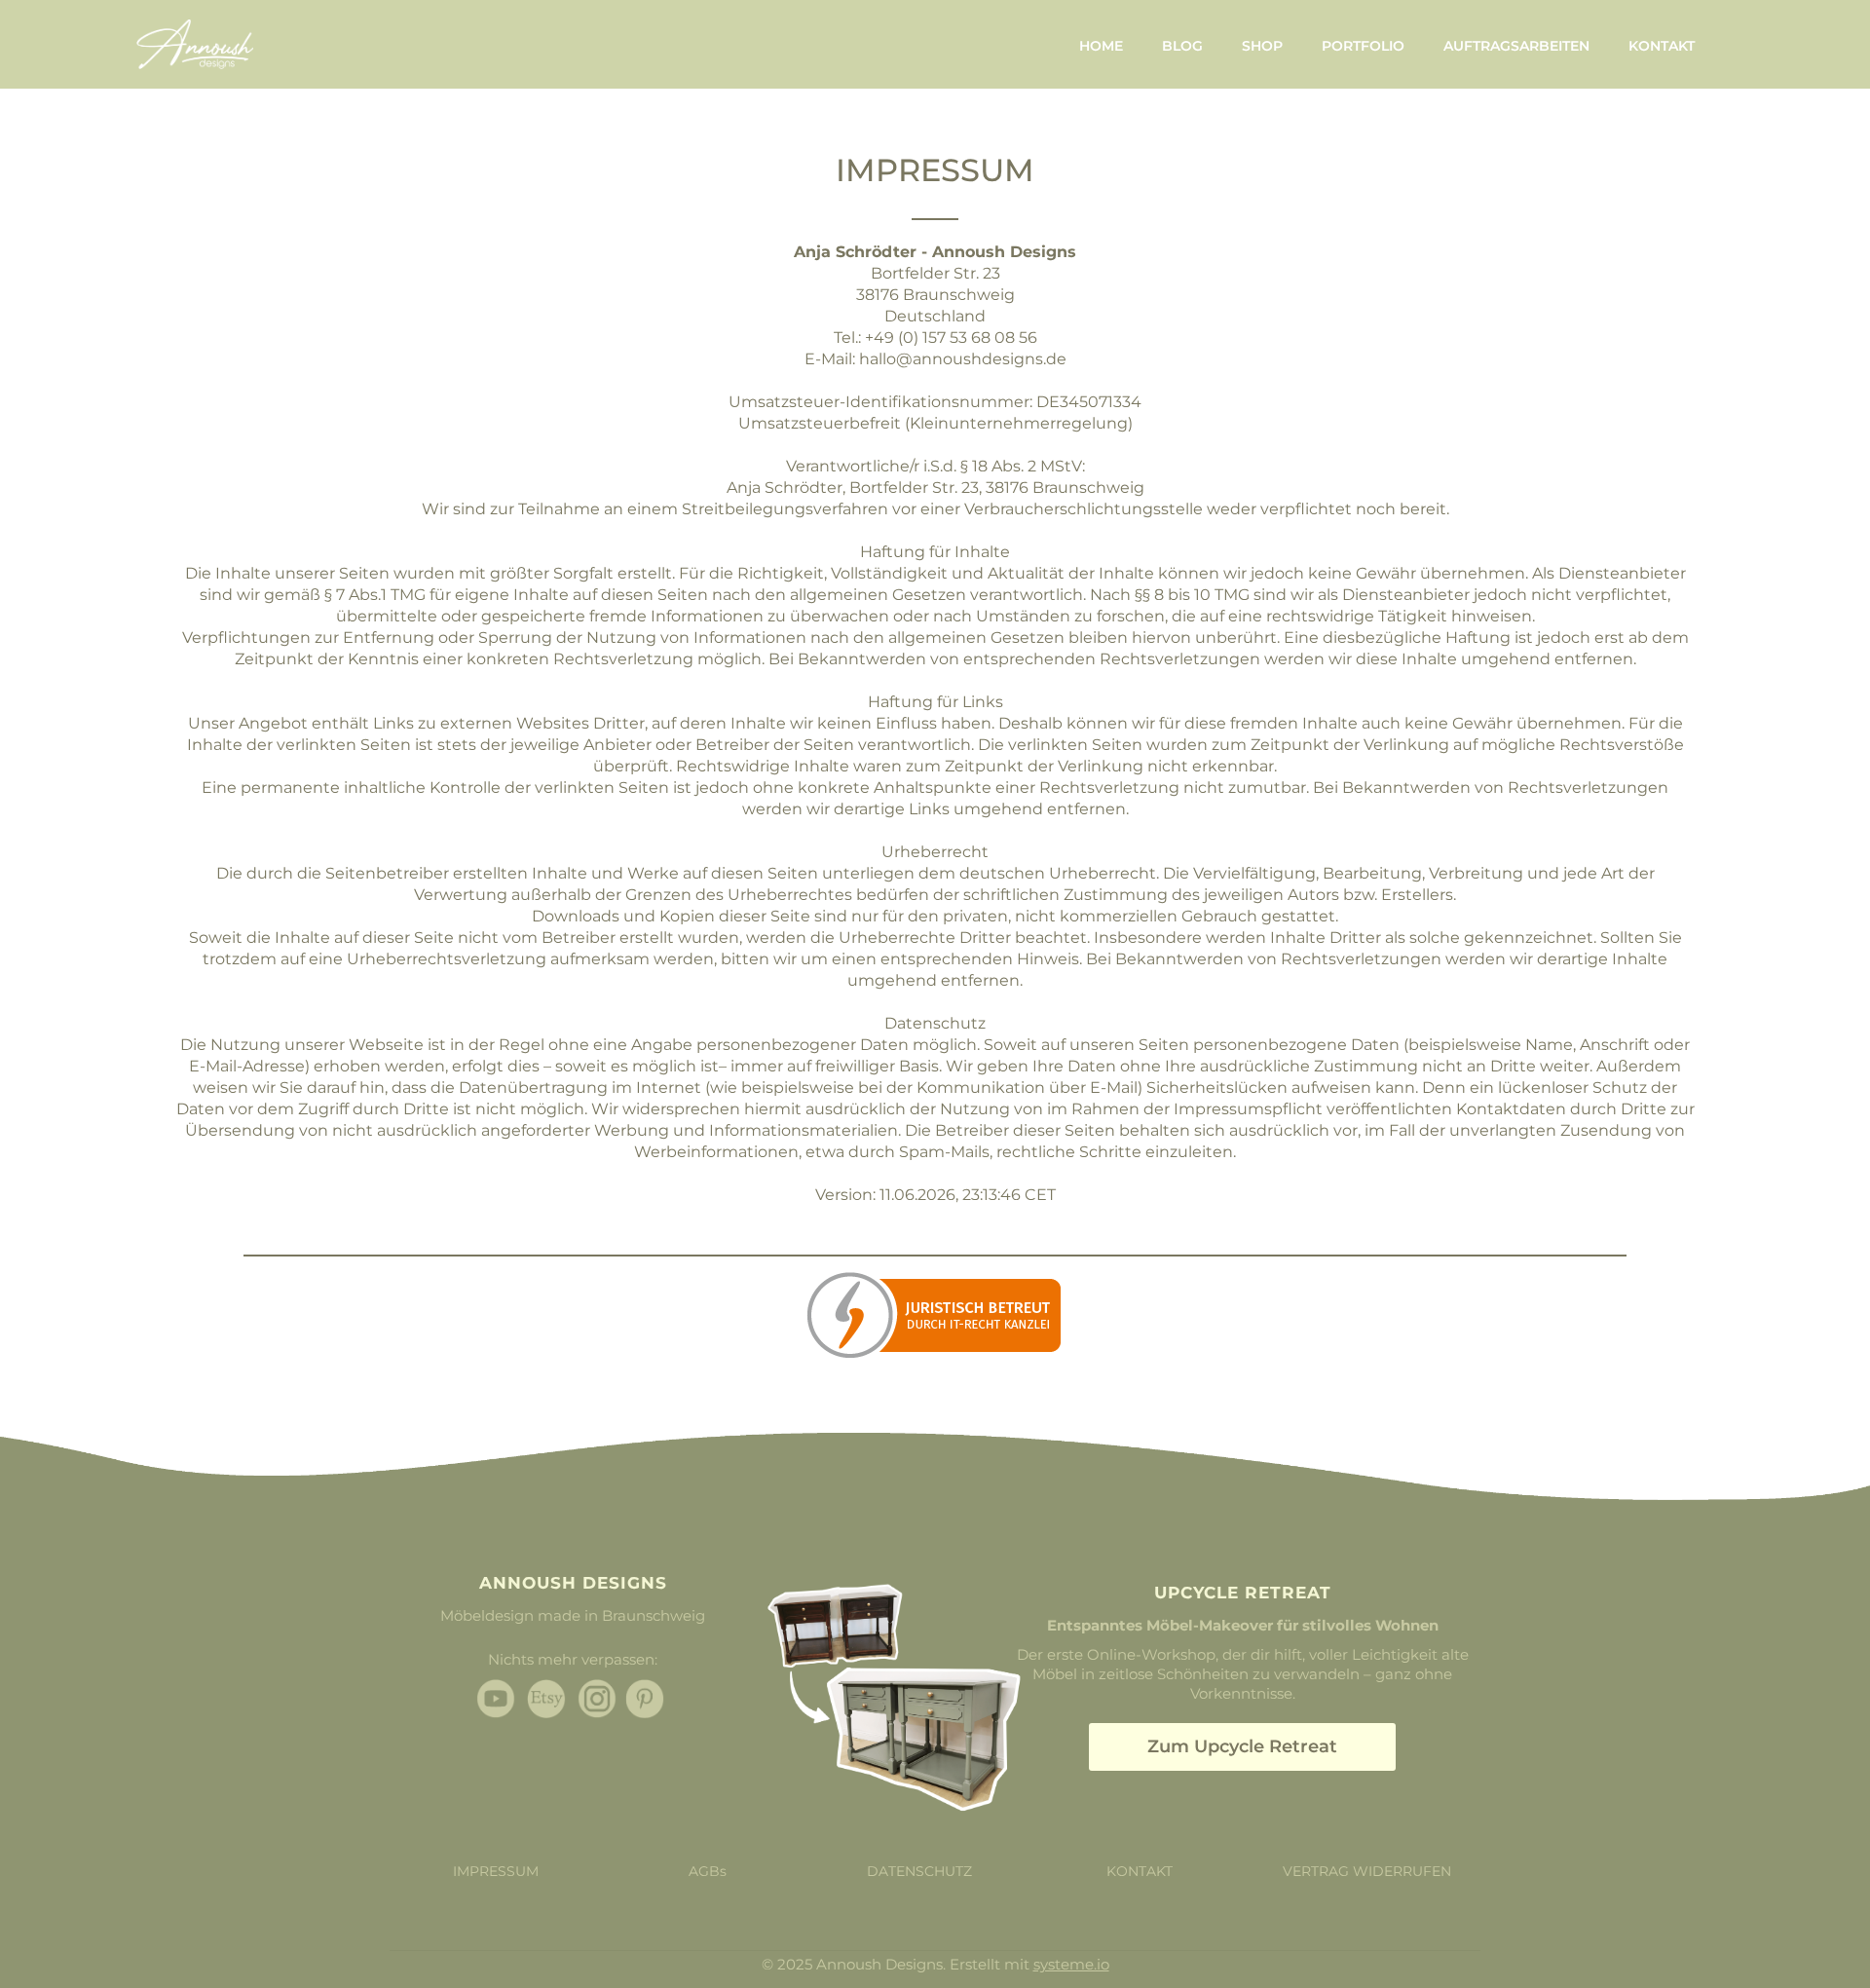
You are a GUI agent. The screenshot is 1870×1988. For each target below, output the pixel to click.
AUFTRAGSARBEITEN (1516, 46)
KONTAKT (1662, 46)
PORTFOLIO (1363, 46)
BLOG (1182, 46)
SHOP (1262, 46)
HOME (1101, 46)
